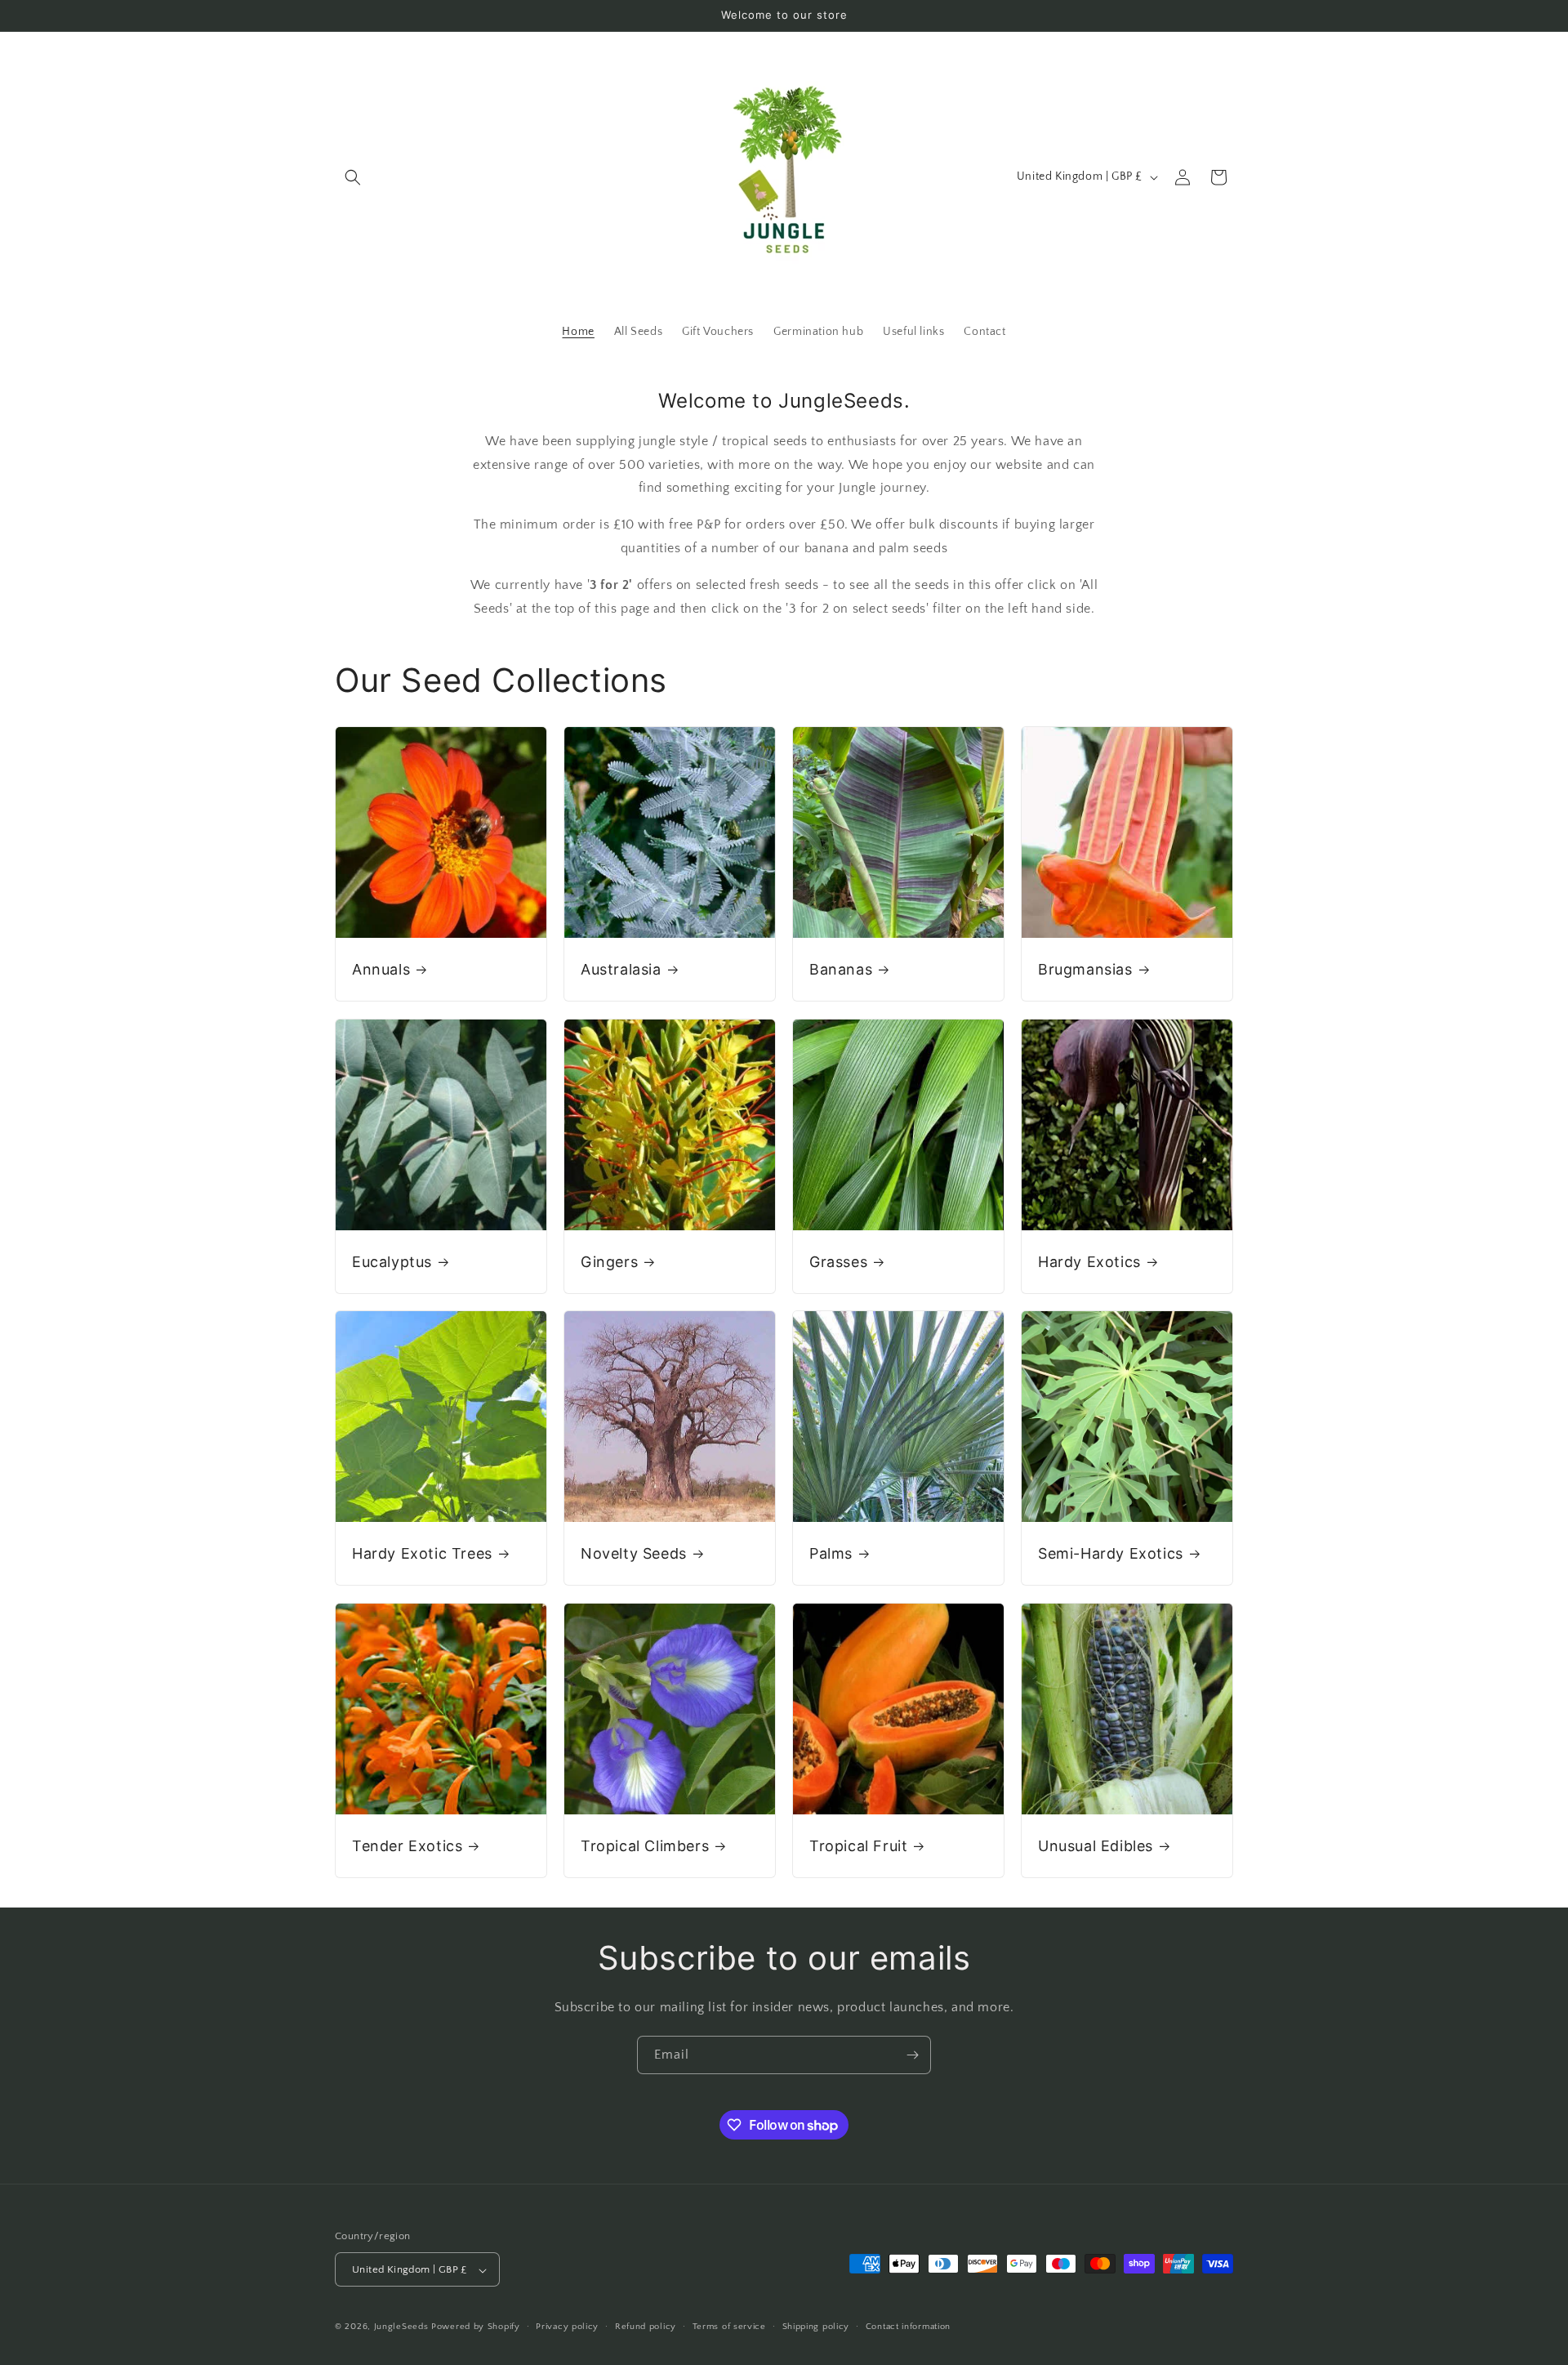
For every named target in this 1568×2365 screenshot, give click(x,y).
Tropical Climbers (645, 1846)
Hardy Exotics (1089, 1262)
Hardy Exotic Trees (422, 1553)
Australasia (621, 969)
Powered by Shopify (476, 2327)
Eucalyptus (392, 1262)
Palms (831, 1553)
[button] (353, 177)
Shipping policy (816, 2327)
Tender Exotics (407, 1846)
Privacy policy (567, 2327)
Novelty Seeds (634, 1553)
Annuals (381, 969)
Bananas (841, 969)
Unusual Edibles (1096, 1846)
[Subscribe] (912, 2055)
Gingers (609, 1262)
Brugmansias (1085, 969)
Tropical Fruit (858, 1846)
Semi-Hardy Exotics (1111, 1553)
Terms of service (729, 2327)
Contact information (908, 2327)
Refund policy (646, 2327)
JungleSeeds (401, 2327)
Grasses (838, 1262)
